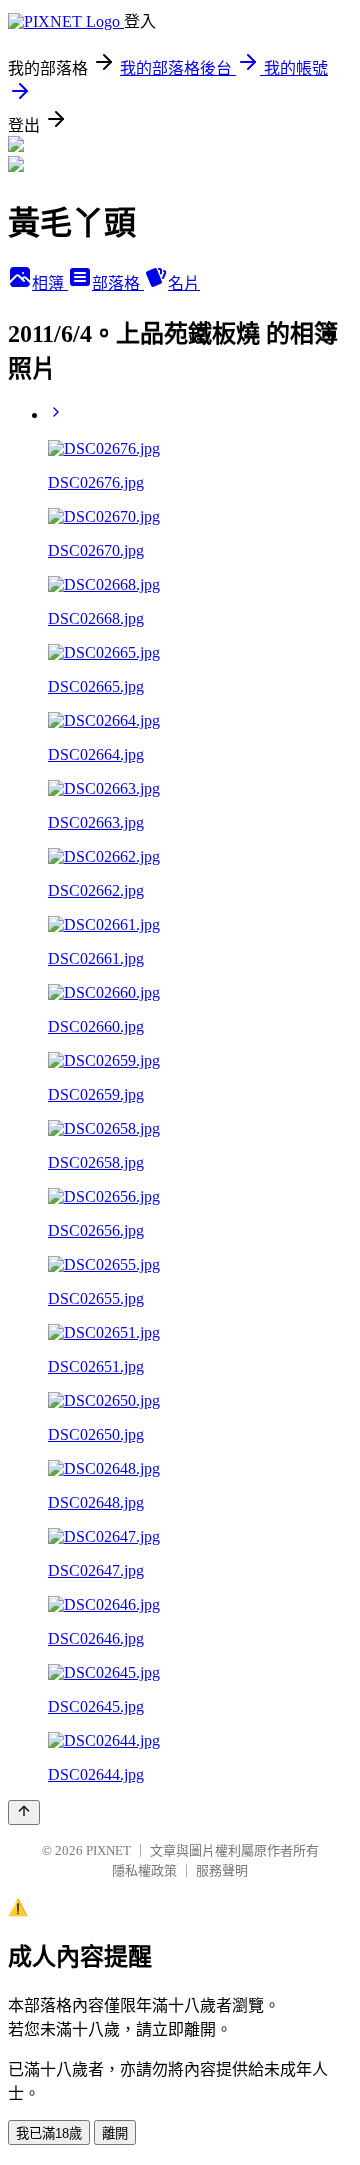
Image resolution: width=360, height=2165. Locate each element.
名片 (184, 283)
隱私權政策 (144, 1870)
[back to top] (24, 1812)
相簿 (50, 283)
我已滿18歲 (49, 2133)
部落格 (118, 283)
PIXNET (108, 1850)
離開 (115, 2133)
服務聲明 (222, 1870)
